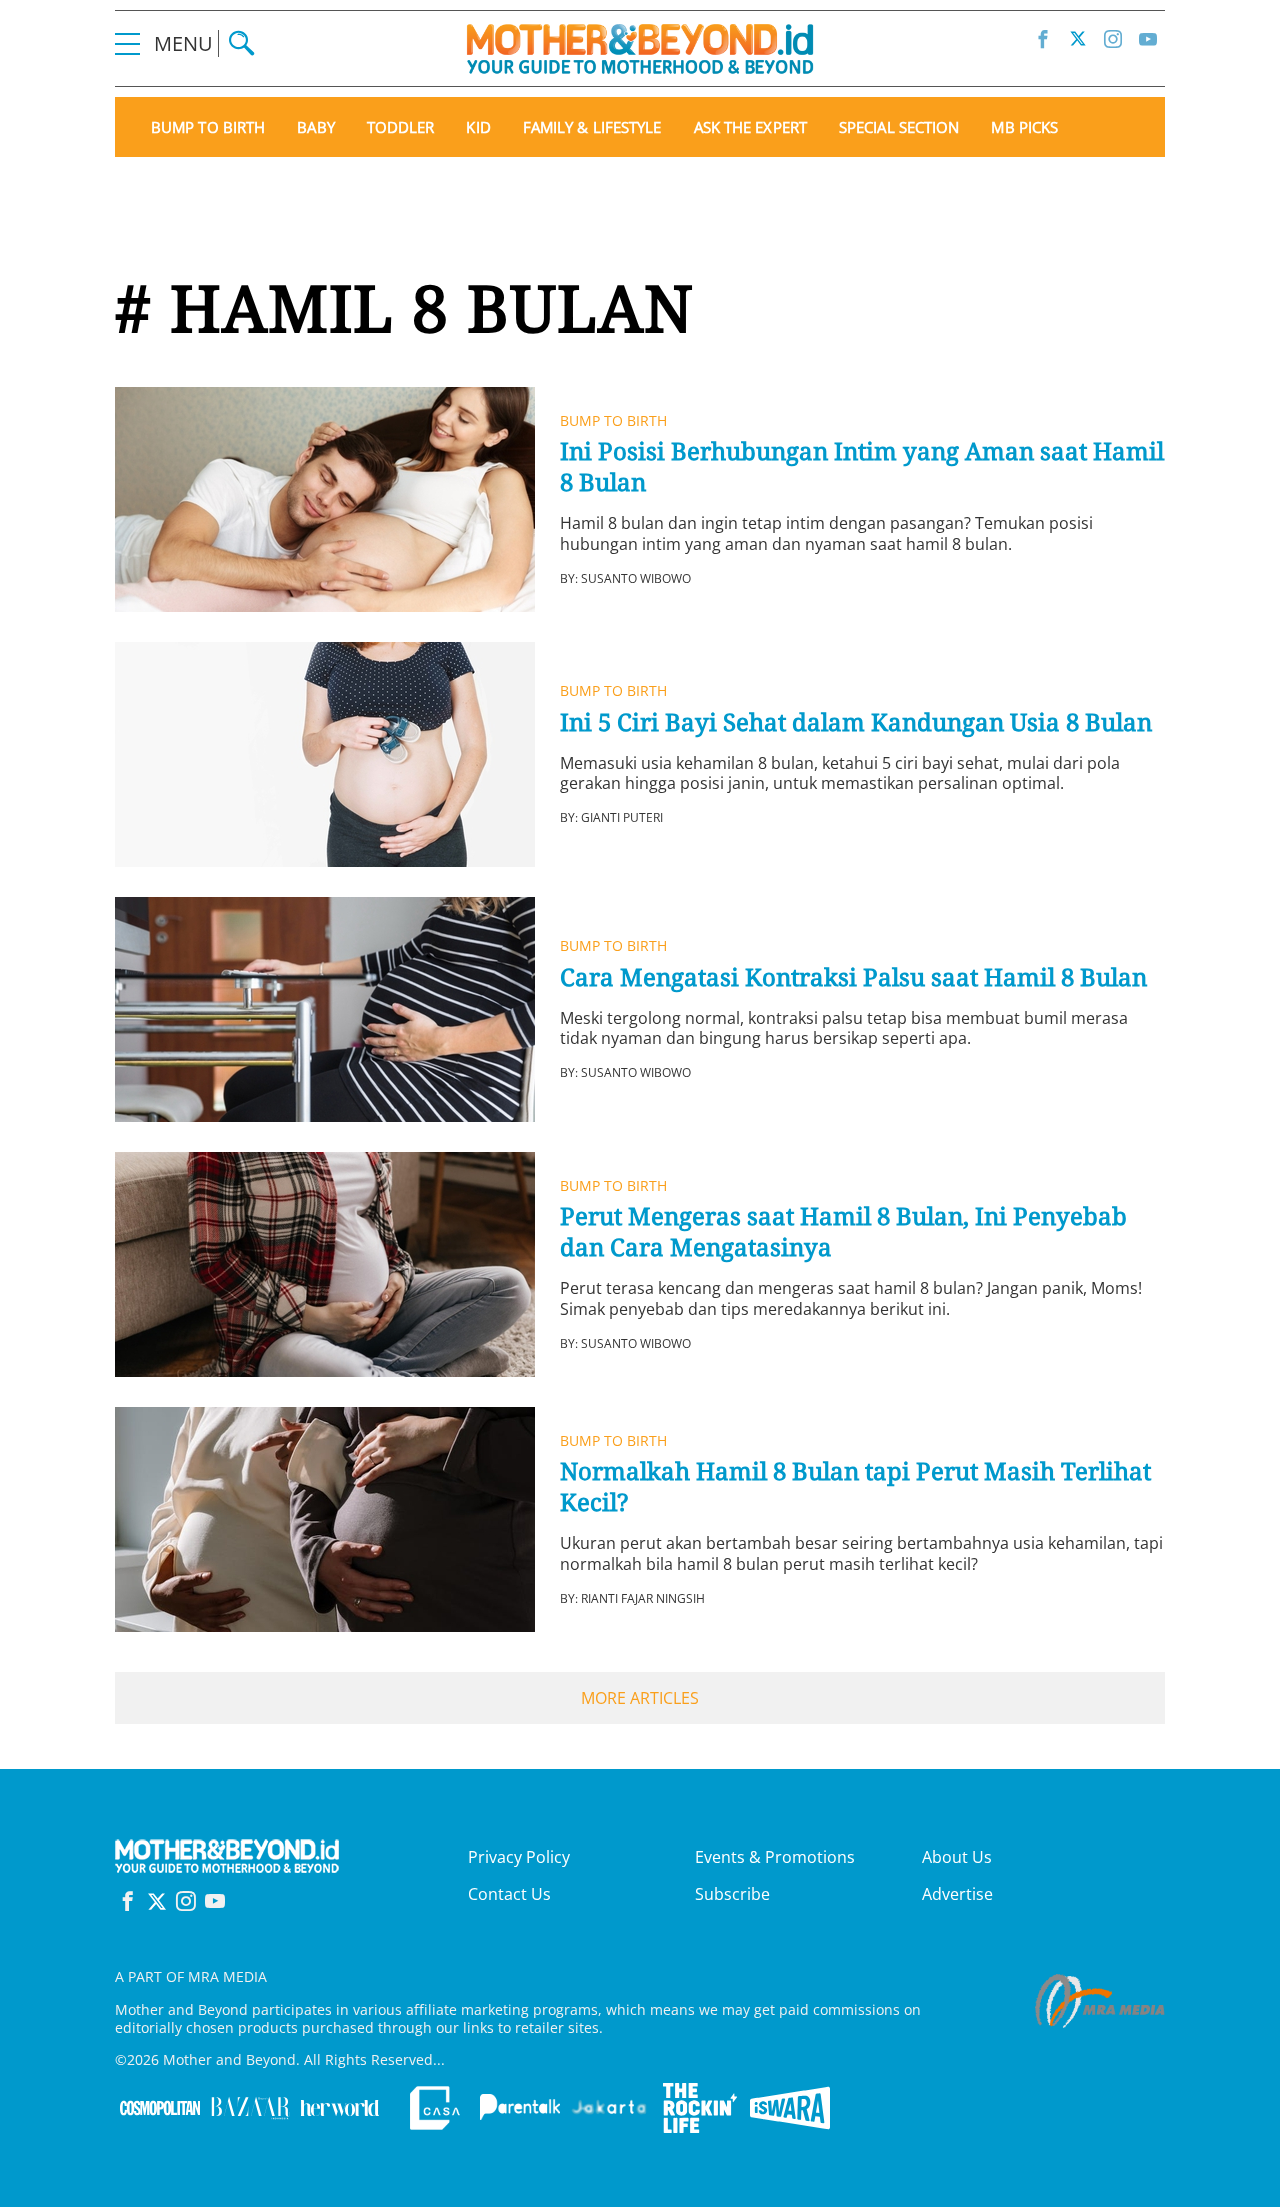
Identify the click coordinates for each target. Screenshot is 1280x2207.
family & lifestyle (592, 127)
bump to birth (208, 127)
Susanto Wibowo (636, 578)
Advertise (957, 1894)
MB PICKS (1024, 127)
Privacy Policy (519, 1857)
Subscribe (732, 1894)
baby (315, 127)
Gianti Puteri (622, 817)
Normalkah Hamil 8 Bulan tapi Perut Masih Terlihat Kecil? (855, 1486)
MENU (186, 43)
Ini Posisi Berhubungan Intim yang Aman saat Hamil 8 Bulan (862, 466)
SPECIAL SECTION (899, 127)
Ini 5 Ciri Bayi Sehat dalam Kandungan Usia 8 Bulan (856, 721)
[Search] (241, 43)
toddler (401, 127)
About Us (957, 1857)
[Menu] (127, 43)
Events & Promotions (775, 1857)
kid (478, 127)
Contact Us (509, 1894)
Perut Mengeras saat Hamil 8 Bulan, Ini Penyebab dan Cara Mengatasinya (843, 1231)
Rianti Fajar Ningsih (643, 1598)
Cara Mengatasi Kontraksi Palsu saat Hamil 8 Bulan (853, 976)
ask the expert (750, 127)
